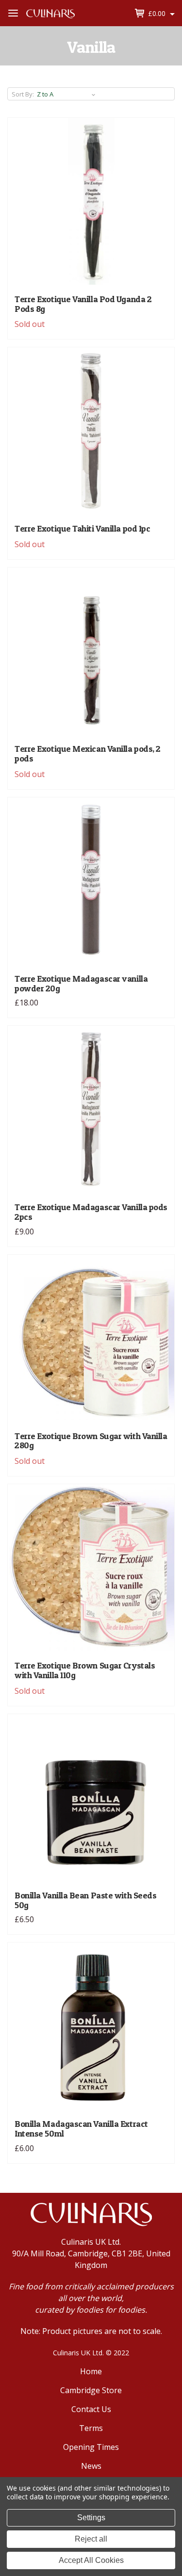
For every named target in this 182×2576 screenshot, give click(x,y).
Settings (91, 2518)
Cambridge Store (91, 2390)
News (91, 2466)
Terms (91, 2428)
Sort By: (23, 94)
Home (91, 2371)
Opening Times (91, 2447)
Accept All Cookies (91, 2560)
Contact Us (91, 2409)
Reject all (91, 2539)
